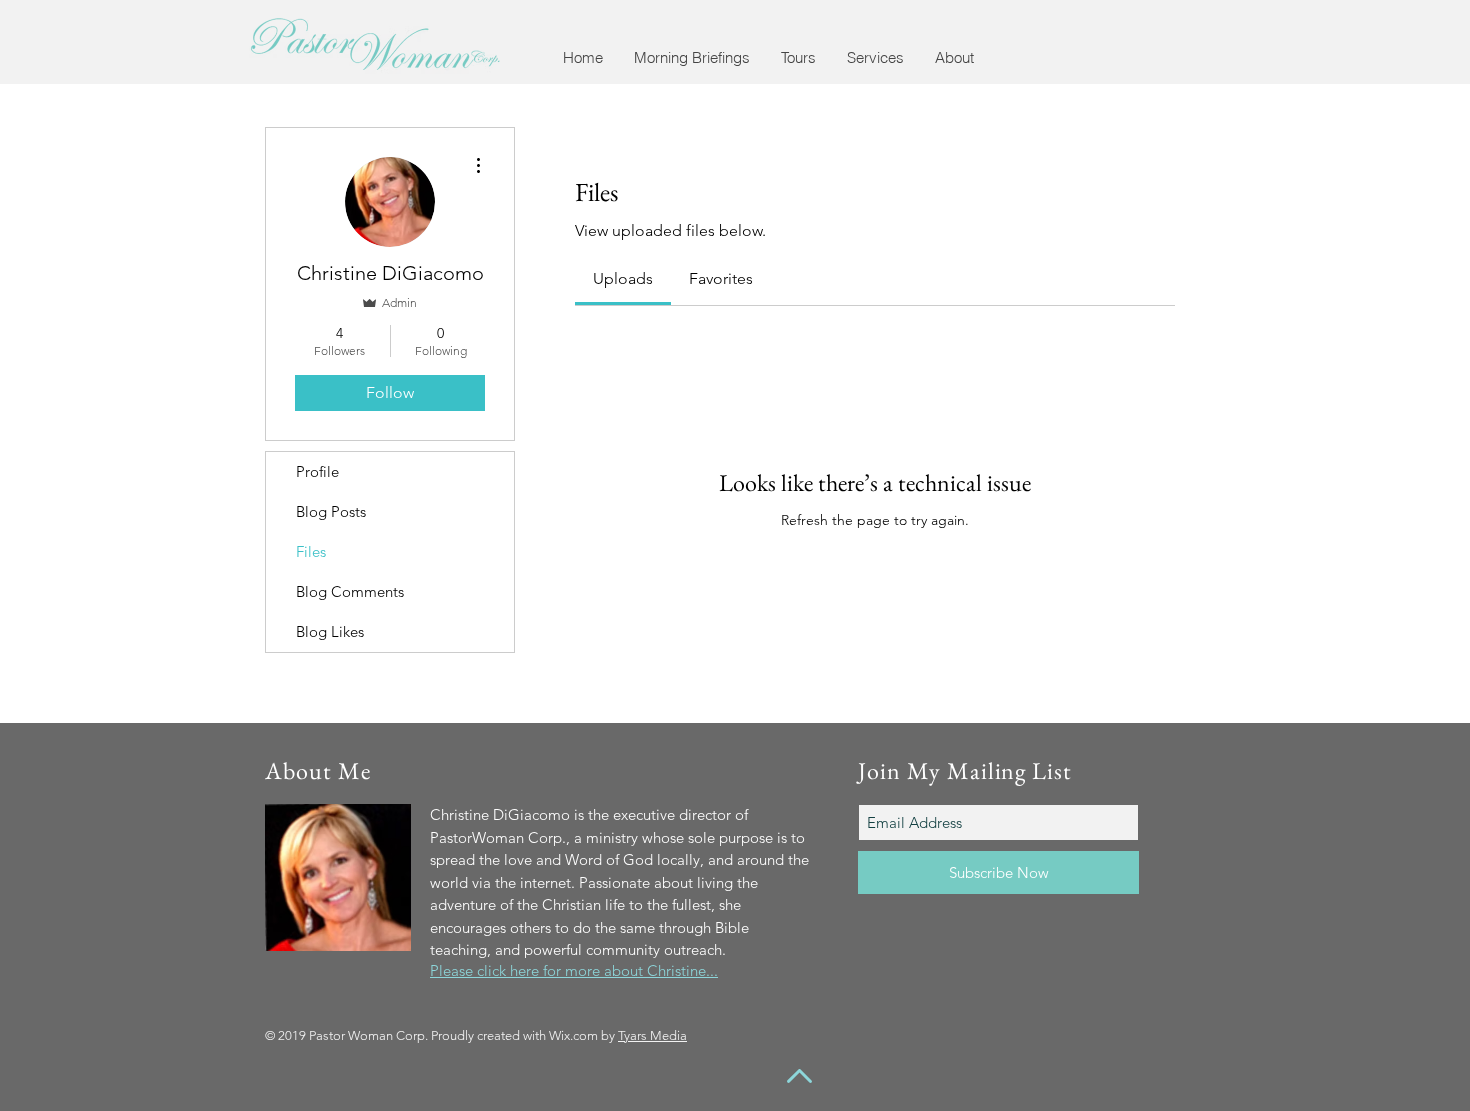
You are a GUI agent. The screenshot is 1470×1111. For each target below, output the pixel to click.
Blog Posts (331, 511)
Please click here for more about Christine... (574, 970)
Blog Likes (330, 631)
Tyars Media (652, 1035)
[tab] (623, 279)
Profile (317, 471)
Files (311, 551)
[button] (691, 57)
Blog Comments (350, 591)
